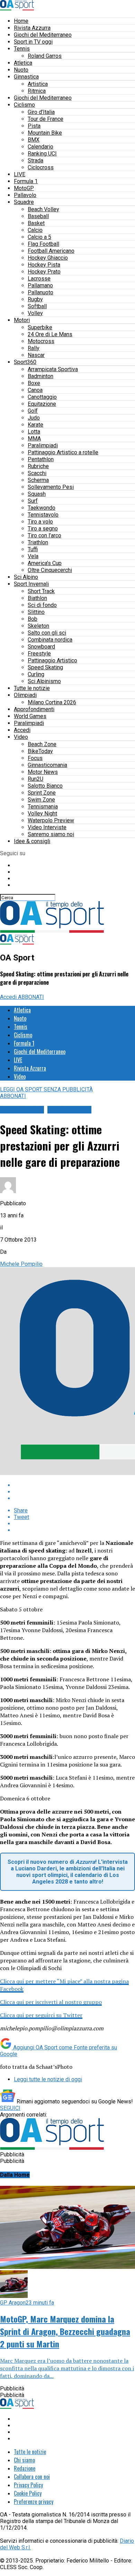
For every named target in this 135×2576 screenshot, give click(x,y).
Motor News (43, 772)
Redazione (25, 2468)
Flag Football (43, 244)
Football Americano (51, 251)
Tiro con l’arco (44, 535)
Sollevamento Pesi (51, 487)
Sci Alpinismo (44, 681)
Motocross (41, 341)
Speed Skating (45, 667)
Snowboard (41, 647)
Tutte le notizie (32, 688)
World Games (30, 716)
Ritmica (37, 91)
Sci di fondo (42, 605)
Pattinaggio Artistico (52, 660)
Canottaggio (42, 397)
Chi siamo (24, 2460)
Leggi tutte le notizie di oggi (48, 2079)
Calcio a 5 (39, 237)
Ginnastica (26, 77)
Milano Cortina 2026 (52, 702)
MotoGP (24, 188)
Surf (33, 501)
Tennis (22, 49)
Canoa (35, 390)
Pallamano (40, 285)
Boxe (34, 383)
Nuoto (21, 70)
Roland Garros (45, 56)
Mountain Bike (45, 133)
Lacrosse (39, 279)
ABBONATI (31, 997)
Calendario (40, 147)
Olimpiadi (25, 695)
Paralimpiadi (43, 445)
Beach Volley (43, 209)
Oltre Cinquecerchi (50, 570)
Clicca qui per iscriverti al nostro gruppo (51, 2002)
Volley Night (42, 813)
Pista (34, 126)
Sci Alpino (26, 577)
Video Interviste (47, 827)
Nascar (36, 355)
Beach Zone (42, 744)
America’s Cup (45, 563)
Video (21, 737)
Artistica (38, 84)
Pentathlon (41, 459)
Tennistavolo (43, 515)
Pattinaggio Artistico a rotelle (63, 452)
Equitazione (42, 404)
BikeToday (40, 751)
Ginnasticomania (47, 765)
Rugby (35, 299)
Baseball (38, 216)
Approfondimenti (34, 709)
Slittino (36, 612)
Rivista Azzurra (32, 28)
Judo (34, 418)
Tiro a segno (43, 529)
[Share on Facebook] (74, 1485)
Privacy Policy (28, 2485)
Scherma (38, 480)
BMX (34, 140)
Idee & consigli (32, 841)
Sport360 (25, 362)
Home (21, 21)
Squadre (24, 202)
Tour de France (46, 119)
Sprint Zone (42, 793)
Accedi (22, 730)
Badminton (40, 376)
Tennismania (43, 807)
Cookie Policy (28, 2493)
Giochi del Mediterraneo (43, 35)
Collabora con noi (32, 2477)
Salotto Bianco (45, 786)
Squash (37, 494)
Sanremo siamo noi (51, 834)
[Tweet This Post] (74, 1492)
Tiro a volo (40, 522)
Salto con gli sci (47, 633)
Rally (34, 348)
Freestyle (39, 654)
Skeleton (38, 626)
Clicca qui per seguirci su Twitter (41, 2015)
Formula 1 (26, 181)
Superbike (40, 327)
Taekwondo (42, 508)
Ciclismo (24, 105)
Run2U (35, 779)
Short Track (41, 591)
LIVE (20, 174)
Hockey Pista (44, 265)
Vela (33, 556)
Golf (33, 411)
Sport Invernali (31, 584)
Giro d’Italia (41, 112)
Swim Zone (41, 800)
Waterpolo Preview (51, 820)
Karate (35, 425)
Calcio (35, 230)
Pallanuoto (40, 292)
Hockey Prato (44, 272)
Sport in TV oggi (33, 42)
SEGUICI (10, 2108)
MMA (34, 439)
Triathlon (38, 542)
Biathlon (37, 598)
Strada (35, 160)
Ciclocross (41, 167)
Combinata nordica (50, 640)
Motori (22, 320)
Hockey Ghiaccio (48, 258)
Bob (33, 619)
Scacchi (37, 473)
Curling (36, 674)
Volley (35, 313)
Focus (35, 758)
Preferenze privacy (34, 2502)
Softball (37, 306)
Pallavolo (25, 195)
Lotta (34, 432)
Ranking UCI (42, 154)
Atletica (23, 63)
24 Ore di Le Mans (50, 334)
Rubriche (38, 466)
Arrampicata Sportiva (53, 369)
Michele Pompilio (21, 1264)
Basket (36, 223)
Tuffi (33, 549)
